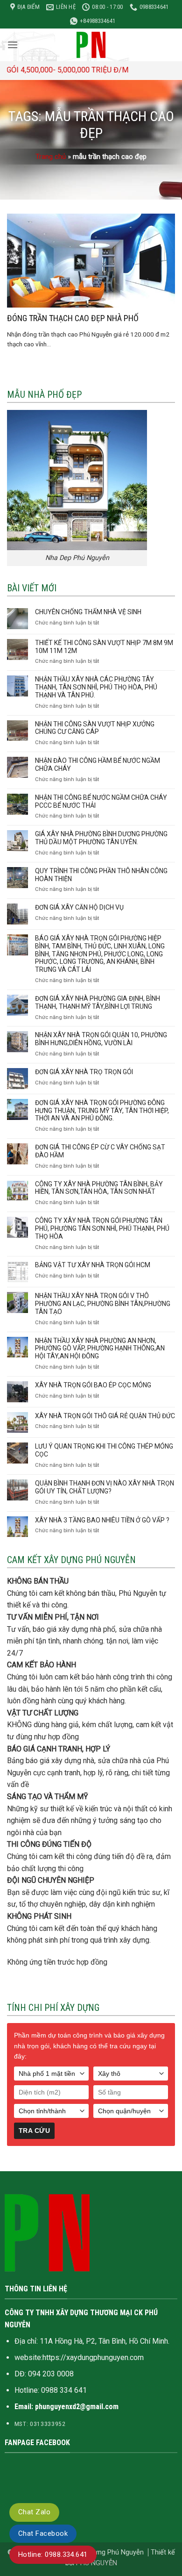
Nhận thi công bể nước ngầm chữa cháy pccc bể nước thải (101, 801)
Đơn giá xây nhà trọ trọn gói (84, 1072)
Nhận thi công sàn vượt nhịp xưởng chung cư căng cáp (95, 728)
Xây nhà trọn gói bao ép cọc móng (93, 1385)
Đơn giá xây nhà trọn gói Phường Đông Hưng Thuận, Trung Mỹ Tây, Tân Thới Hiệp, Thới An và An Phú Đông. (102, 1111)
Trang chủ (51, 157)
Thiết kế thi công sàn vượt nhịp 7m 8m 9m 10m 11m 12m (104, 647)
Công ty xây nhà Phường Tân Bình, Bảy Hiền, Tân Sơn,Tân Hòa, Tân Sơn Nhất (99, 1188)
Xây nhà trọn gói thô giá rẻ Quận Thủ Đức (105, 1416)
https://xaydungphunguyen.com (93, 2357)
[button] (13, 45)
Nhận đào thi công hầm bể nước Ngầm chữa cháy (98, 764)
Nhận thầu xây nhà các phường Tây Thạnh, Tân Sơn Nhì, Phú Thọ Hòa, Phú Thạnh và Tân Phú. (96, 687)
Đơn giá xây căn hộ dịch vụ (79, 907)
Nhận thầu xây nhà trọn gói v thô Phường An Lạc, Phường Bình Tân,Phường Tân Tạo (103, 1304)
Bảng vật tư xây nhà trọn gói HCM (93, 1265)
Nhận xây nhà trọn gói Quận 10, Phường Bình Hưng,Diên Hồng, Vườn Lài (101, 1039)
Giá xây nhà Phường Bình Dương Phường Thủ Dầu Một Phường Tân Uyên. (101, 838)
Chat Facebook (43, 2533)
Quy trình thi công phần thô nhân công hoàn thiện (101, 875)
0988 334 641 (64, 2390)
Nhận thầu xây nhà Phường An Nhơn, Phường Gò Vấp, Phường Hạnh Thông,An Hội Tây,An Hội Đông (100, 1349)
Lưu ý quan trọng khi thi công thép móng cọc (104, 1450)
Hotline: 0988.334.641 (53, 2554)
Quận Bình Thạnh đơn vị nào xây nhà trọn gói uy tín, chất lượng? (105, 1487)
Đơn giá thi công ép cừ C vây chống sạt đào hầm (100, 1151)
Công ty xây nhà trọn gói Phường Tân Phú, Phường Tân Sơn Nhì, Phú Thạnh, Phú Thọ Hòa (102, 1228)
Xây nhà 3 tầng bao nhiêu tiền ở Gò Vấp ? (102, 1520)
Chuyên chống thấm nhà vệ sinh (88, 612)
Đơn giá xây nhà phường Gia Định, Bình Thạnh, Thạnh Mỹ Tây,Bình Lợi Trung (98, 1002)
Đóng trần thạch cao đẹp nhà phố (73, 318)
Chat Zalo (34, 2512)
